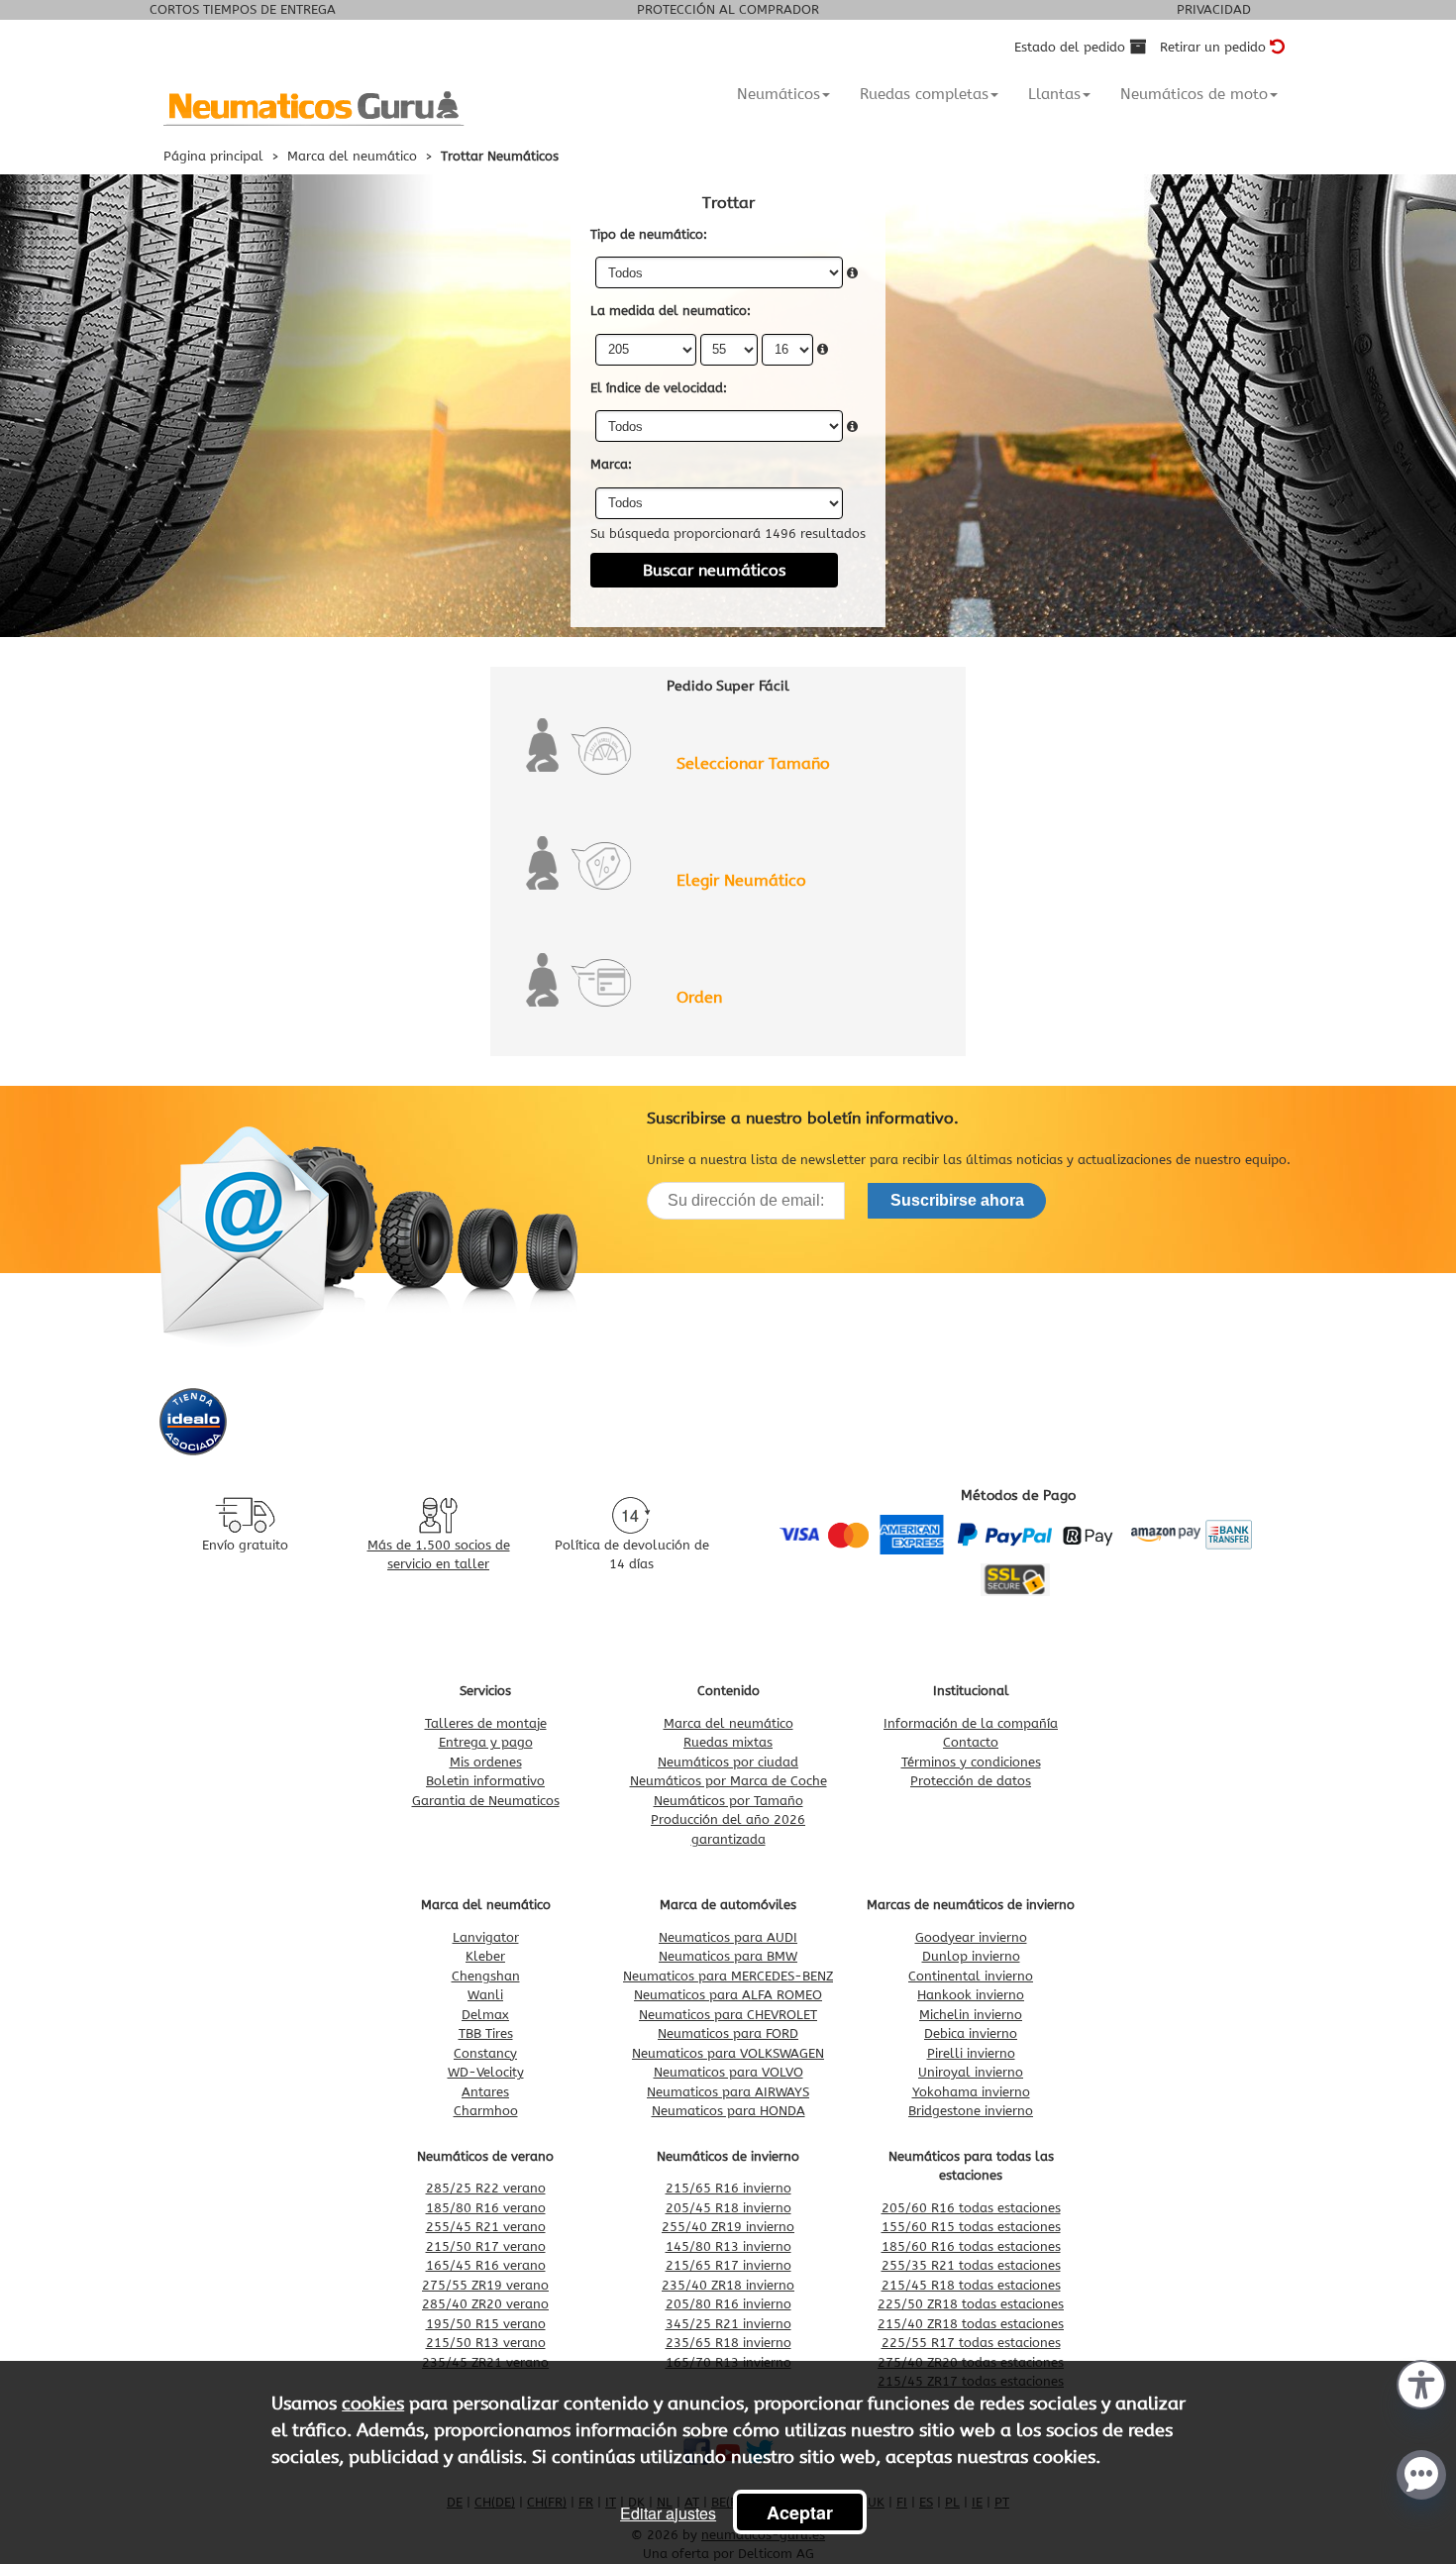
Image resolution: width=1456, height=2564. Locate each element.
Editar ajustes (668, 2513)
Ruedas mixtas (728, 1742)
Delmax (485, 2015)
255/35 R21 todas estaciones (971, 2265)
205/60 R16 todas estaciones (971, 2208)
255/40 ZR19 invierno (728, 2227)
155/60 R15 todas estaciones (971, 2227)
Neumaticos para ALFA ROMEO (728, 1995)
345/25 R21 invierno (728, 2324)
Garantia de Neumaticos (486, 1801)
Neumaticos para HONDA (728, 2111)
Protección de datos (971, 1781)
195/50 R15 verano (486, 2324)
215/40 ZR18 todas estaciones (971, 2324)
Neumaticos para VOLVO (728, 2072)
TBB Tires (486, 2033)
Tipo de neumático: (649, 234)
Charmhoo (486, 2111)
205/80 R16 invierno (728, 2304)
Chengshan (486, 1976)
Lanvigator (486, 1937)
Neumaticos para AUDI (728, 1937)
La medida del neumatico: (671, 311)
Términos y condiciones (971, 1762)
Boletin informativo (485, 1781)
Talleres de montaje (486, 1723)
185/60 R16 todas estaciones (971, 2246)
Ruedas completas (924, 94)
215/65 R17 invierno (728, 2265)
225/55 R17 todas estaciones (971, 2343)
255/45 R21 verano (486, 2227)
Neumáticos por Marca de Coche (728, 1781)
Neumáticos (779, 94)
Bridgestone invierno (971, 2111)
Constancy (485, 2053)
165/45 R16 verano (486, 2265)
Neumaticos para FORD (728, 2033)
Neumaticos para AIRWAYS (728, 2092)
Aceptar (800, 2512)
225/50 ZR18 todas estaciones (971, 2304)
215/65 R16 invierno (728, 2188)
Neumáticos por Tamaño (728, 1801)
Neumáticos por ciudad (728, 1762)
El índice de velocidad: (659, 388)
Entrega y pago (486, 1742)
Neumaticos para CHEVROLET (728, 2015)
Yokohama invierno (971, 2092)
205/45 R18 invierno (728, 2208)
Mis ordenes (486, 1762)
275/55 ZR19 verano (485, 2285)
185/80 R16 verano (486, 2208)
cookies (373, 2404)
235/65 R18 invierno (728, 2343)
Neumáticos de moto (1194, 94)
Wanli (485, 1995)
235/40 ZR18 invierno (728, 2285)
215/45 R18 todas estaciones (971, 2285)
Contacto (971, 1742)
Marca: (611, 464)
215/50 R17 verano (486, 2246)
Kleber (485, 1956)
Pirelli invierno (971, 2053)
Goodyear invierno (971, 1937)
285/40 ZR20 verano (485, 2304)
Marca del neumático (728, 1723)
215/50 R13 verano (486, 2343)
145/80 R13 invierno (728, 2246)
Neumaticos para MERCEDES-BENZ (728, 1976)
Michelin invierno (971, 2015)
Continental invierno (971, 1976)
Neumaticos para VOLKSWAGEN (728, 2053)
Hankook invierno (971, 1995)
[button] (1421, 2383)
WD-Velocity (486, 2072)
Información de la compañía (971, 1723)
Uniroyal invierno (971, 2072)
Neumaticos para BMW (728, 1956)
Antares (485, 2092)
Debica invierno (971, 2033)
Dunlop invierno (971, 1956)
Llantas (1054, 94)
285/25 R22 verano (486, 2188)
